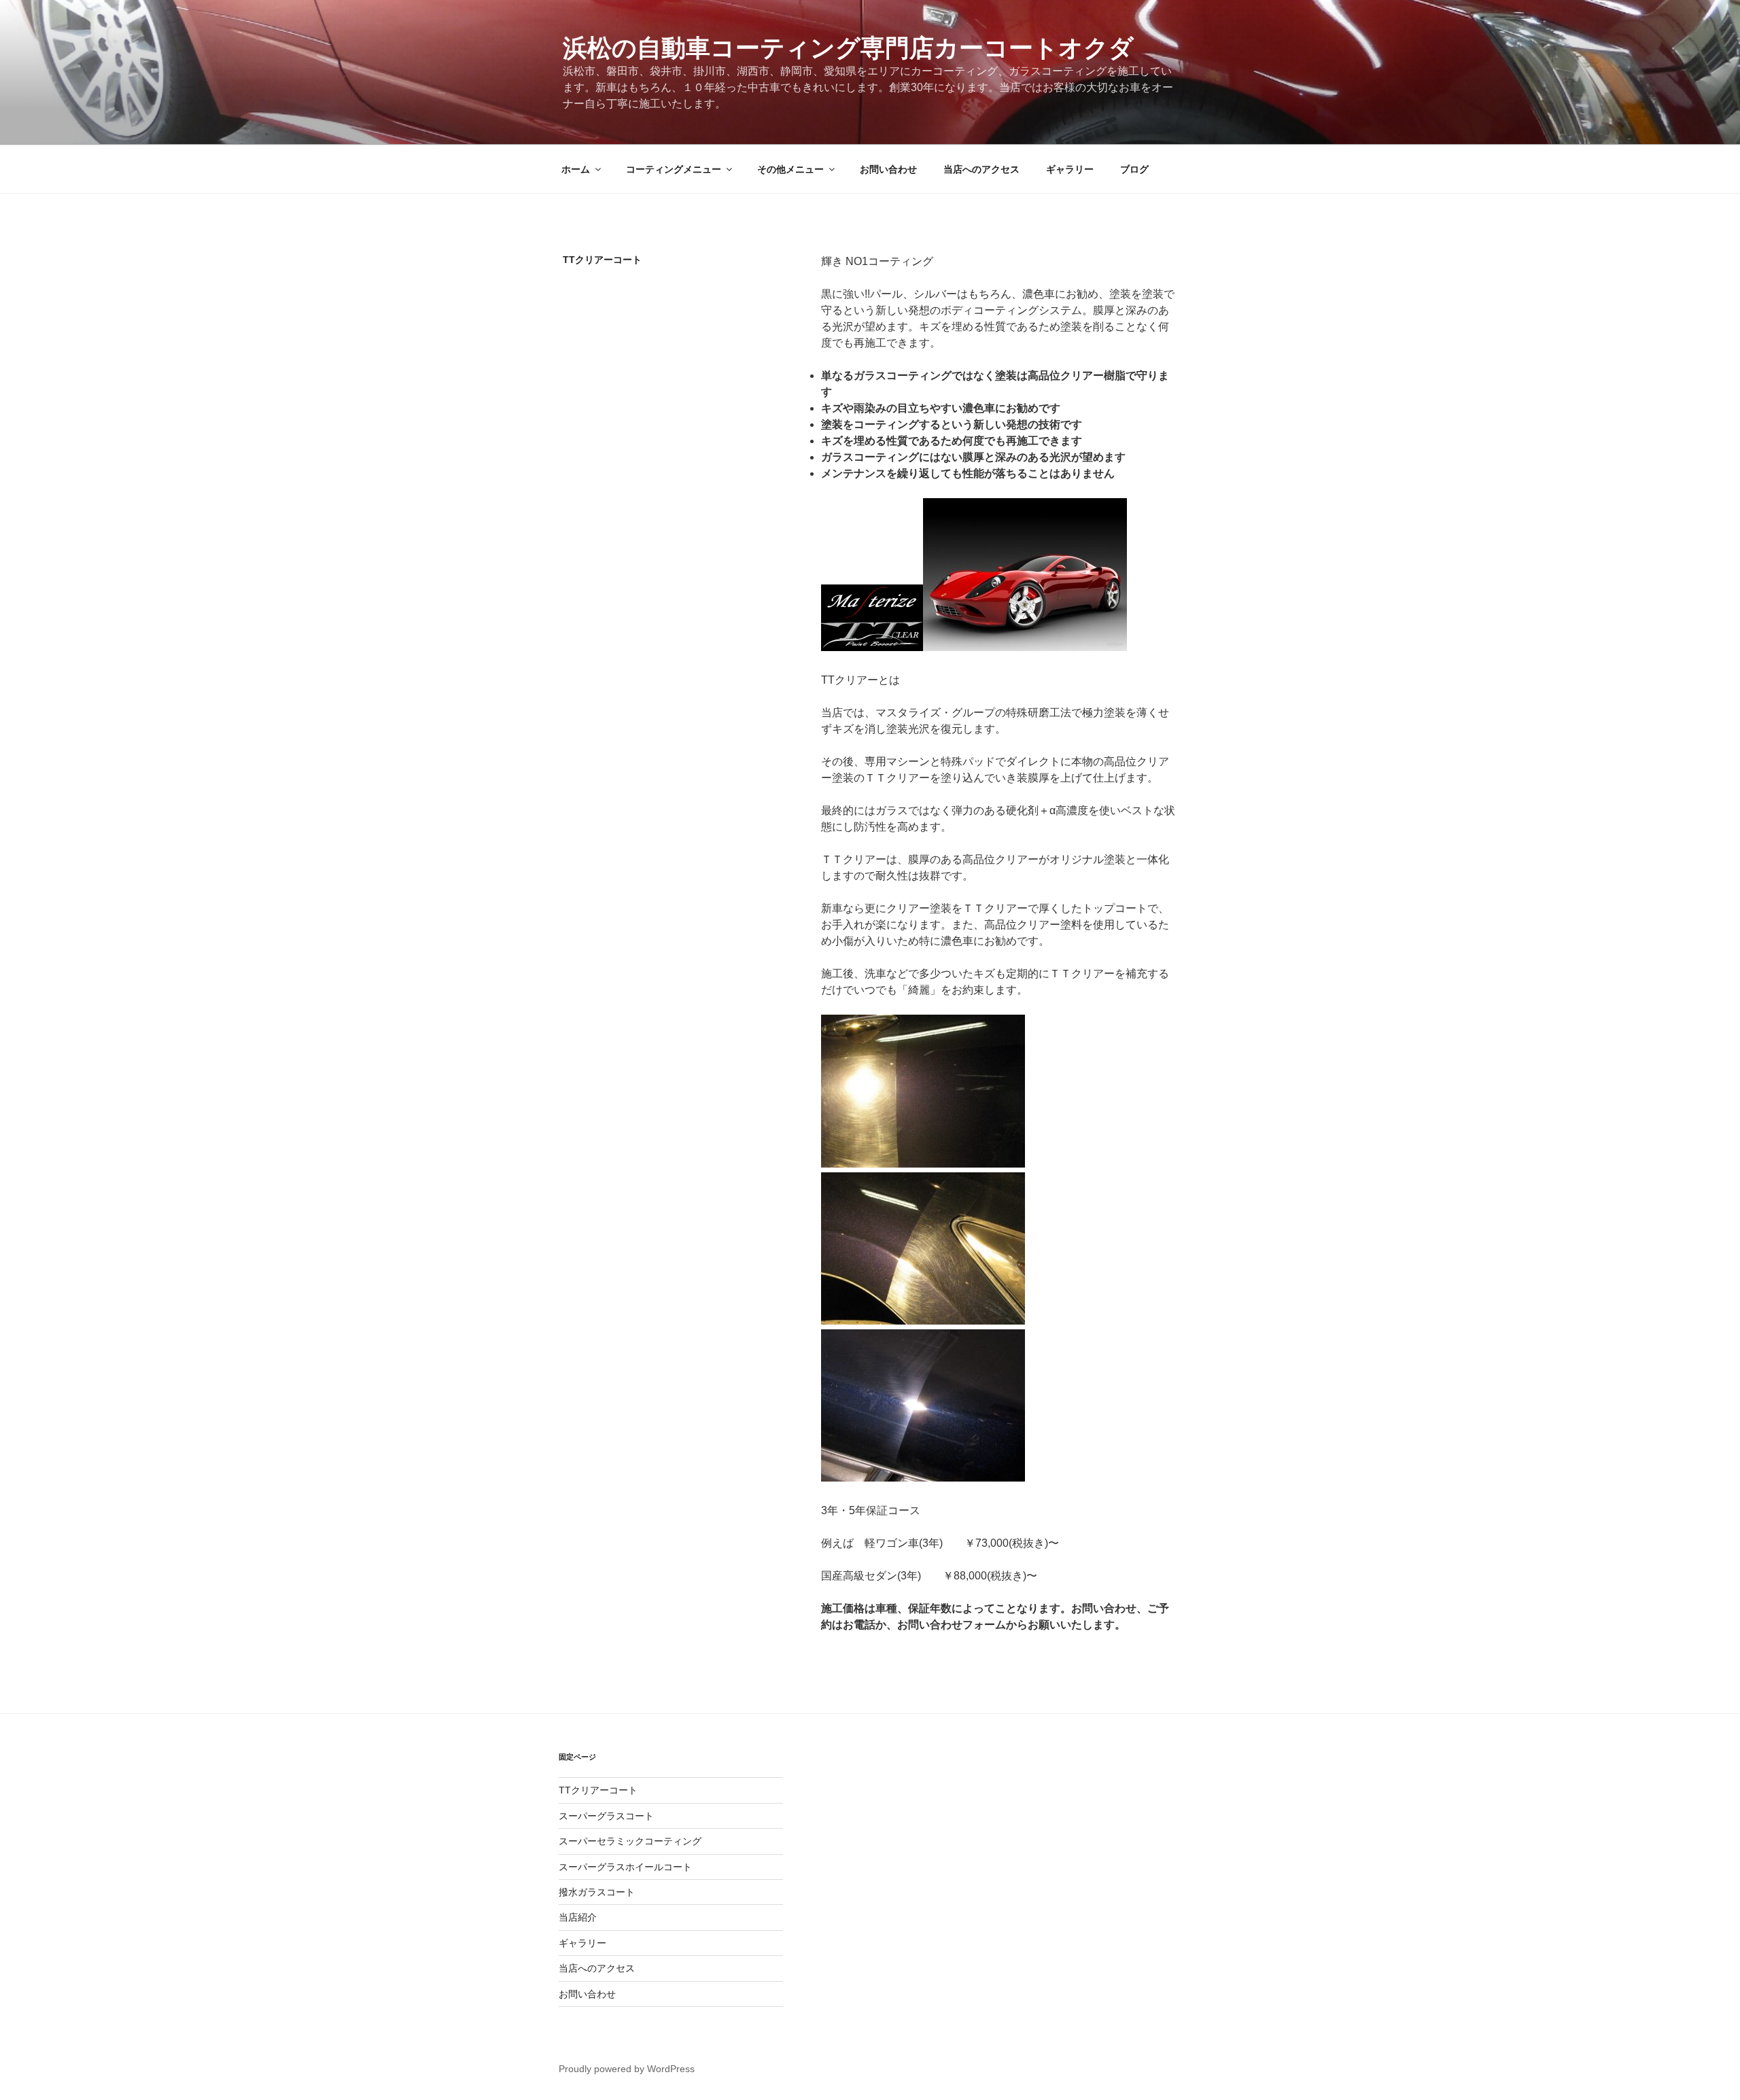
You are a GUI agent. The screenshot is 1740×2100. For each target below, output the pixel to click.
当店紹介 (578, 1917)
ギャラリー (1070, 169)
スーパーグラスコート (606, 1816)
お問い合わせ (888, 169)
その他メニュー (790, 169)
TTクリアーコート (598, 1790)
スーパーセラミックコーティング (630, 1841)
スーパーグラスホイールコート (625, 1867)
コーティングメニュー (674, 169)
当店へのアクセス (981, 169)
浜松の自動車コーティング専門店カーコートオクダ (848, 48)
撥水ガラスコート (597, 1892)
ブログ (1134, 169)
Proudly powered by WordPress (627, 2069)
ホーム (576, 169)
